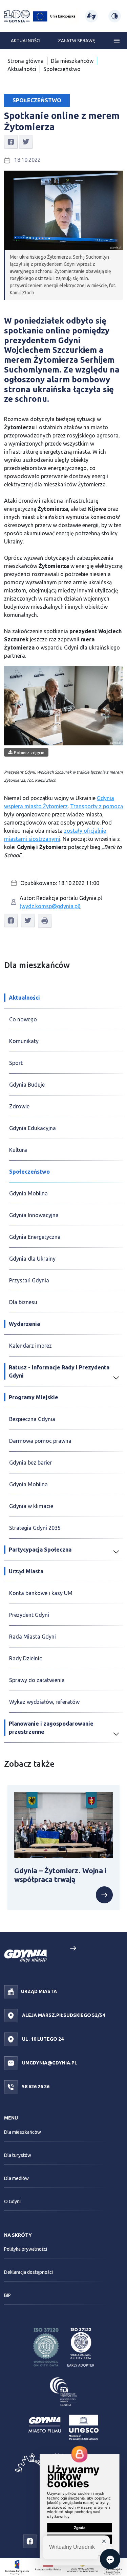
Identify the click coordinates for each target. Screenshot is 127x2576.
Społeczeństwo (62, 69)
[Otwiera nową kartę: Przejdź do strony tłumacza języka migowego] (91, 16)
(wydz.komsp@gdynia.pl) (50, 906)
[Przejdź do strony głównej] (17, 16)
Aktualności (26, 40)
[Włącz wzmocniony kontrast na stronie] (115, 16)
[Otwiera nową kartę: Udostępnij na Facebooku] (11, 141)
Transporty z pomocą (97, 806)
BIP (7, 2295)
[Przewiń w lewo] (54, 1948)
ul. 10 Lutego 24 (42, 2039)
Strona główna (26, 61)
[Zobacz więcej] (104, 1895)
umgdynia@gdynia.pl (49, 2063)
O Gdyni (12, 2201)
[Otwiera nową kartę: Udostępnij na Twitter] (26, 141)
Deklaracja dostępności (28, 2272)
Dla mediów (16, 2178)
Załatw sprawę (76, 40)
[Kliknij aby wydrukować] (45, 921)
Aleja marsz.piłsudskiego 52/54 (63, 2015)
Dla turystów (18, 2155)
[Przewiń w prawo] (73, 1948)
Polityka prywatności (26, 2249)
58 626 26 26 (35, 2087)
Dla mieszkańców (72, 61)
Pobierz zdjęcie (29, 753)
